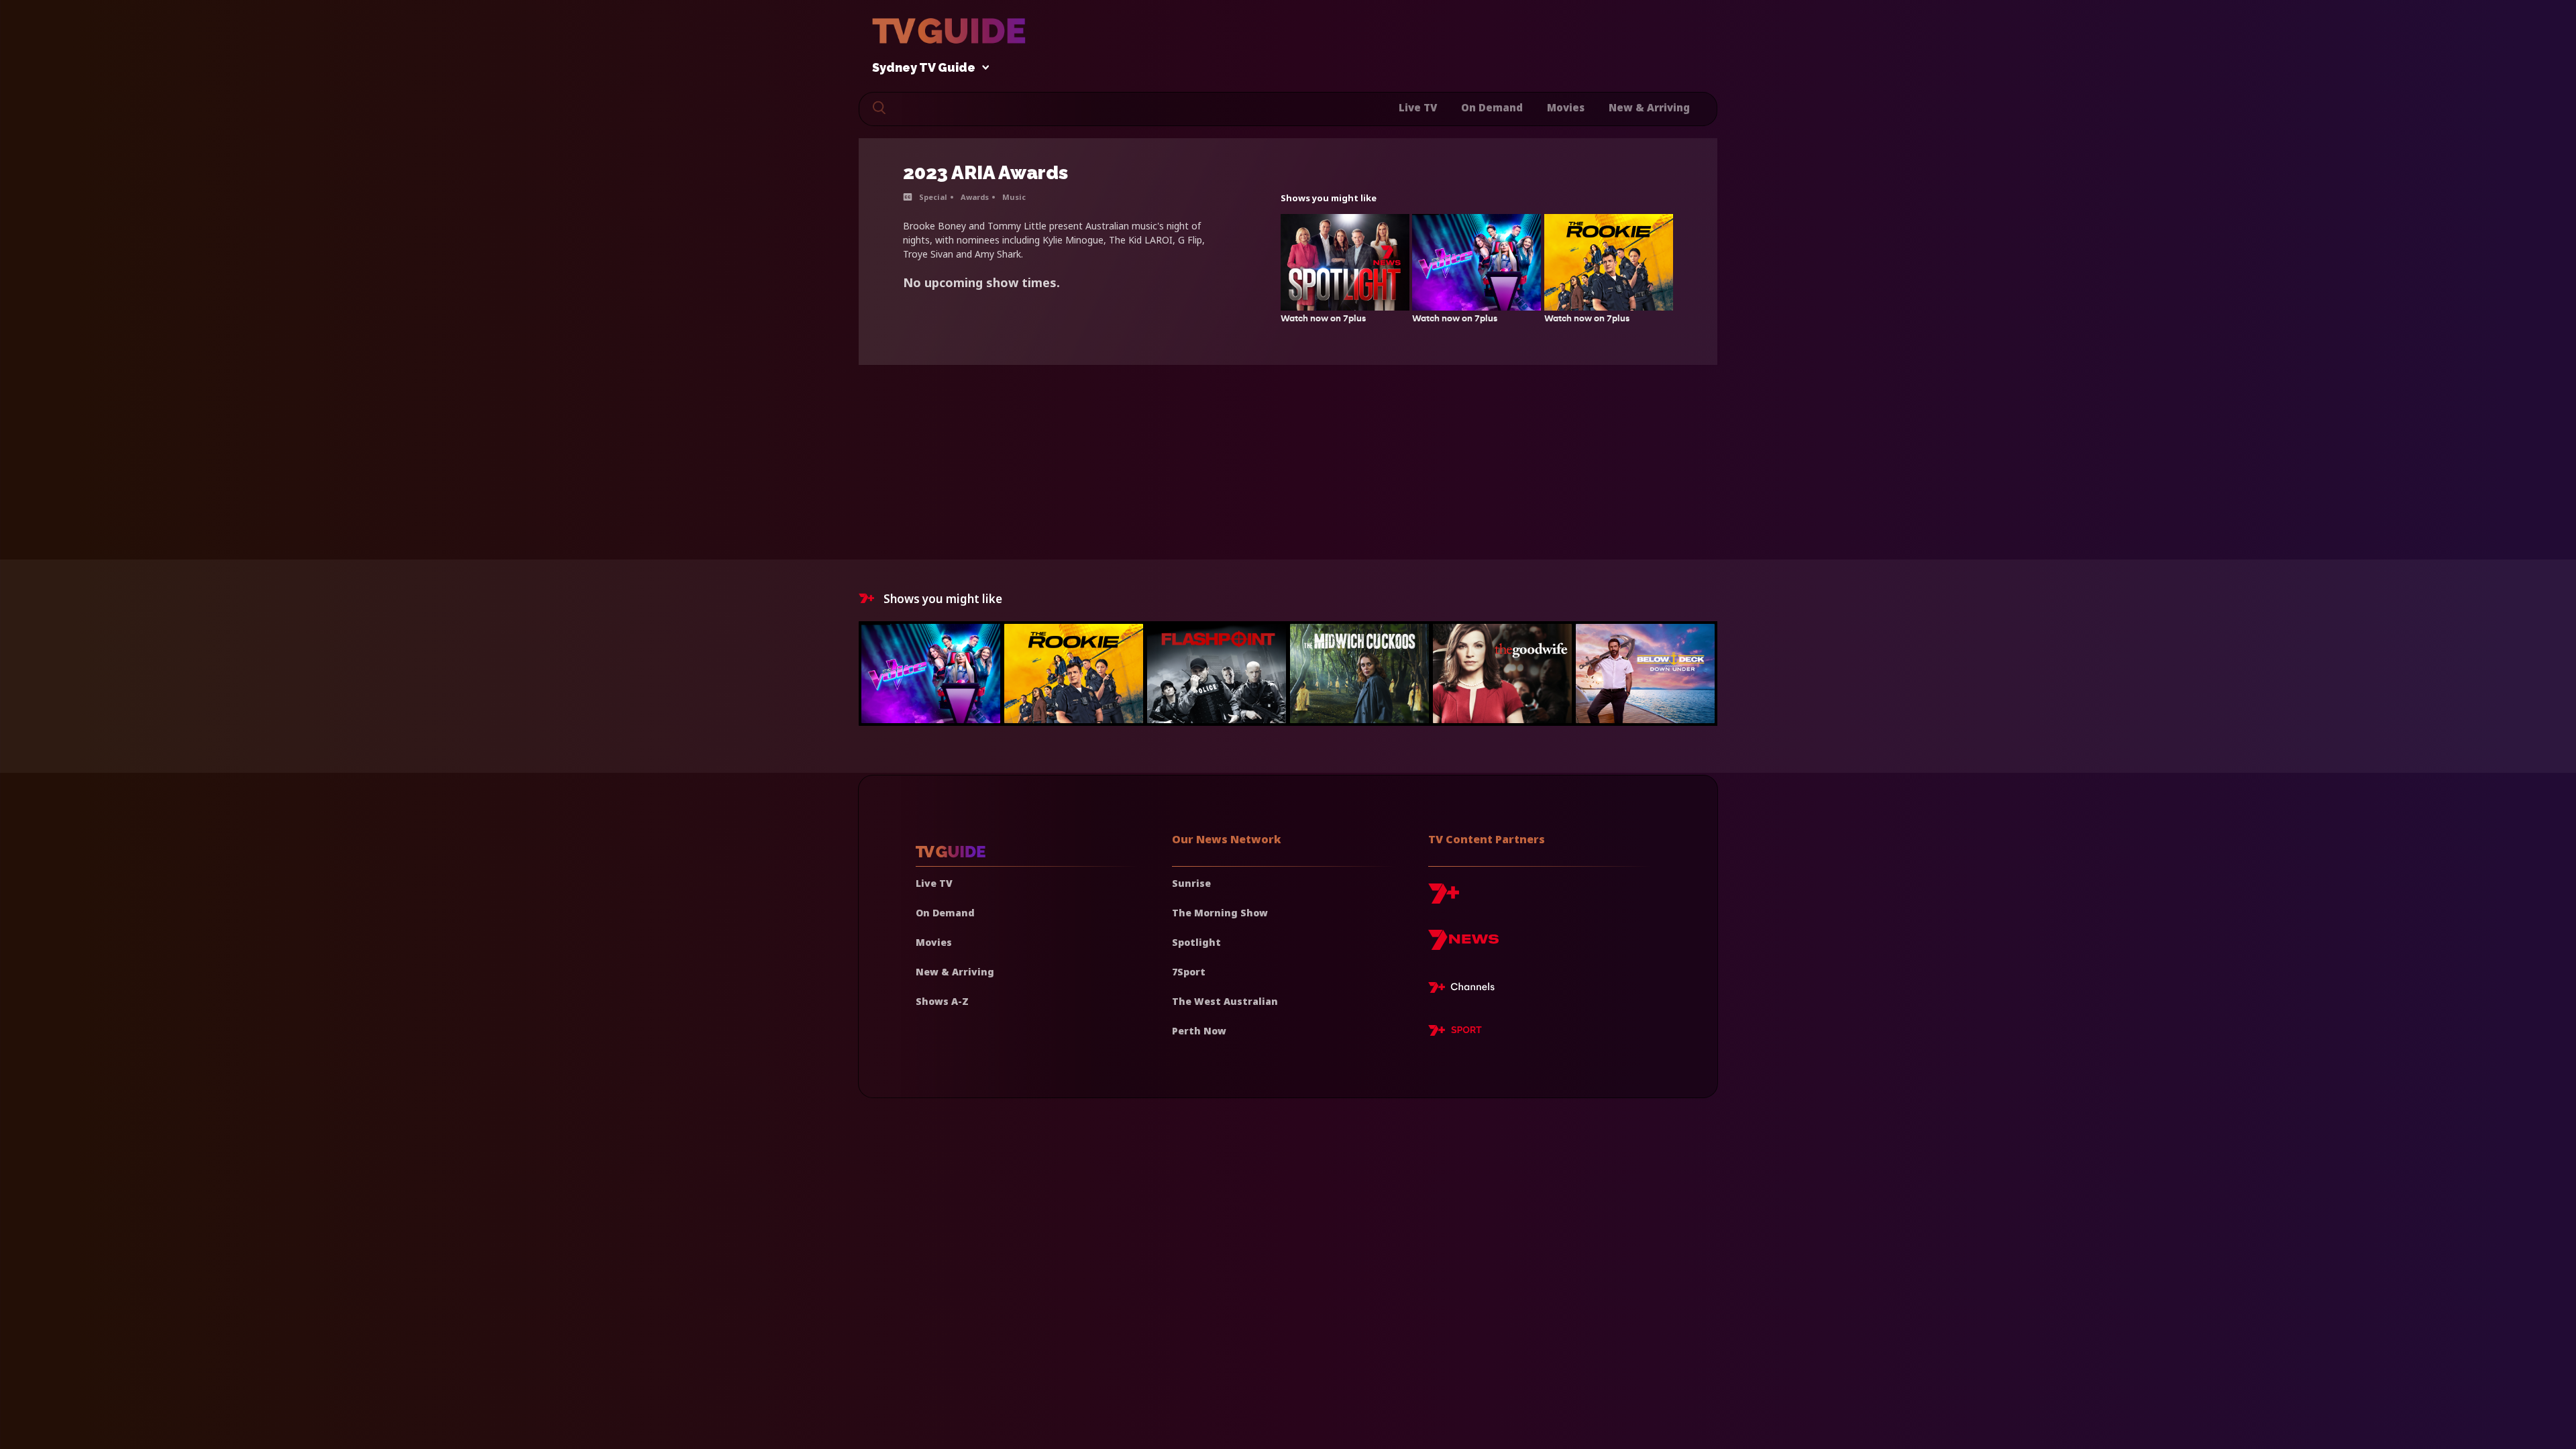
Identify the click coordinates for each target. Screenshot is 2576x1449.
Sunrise (1191, 883)
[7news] (1463, 945)
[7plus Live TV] (1465, 989)
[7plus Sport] (1455, 1032)
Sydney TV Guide (924, 68)
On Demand (1492, 107)
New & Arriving (1649, 107)
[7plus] (1444, 899)
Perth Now (1199, 1031)
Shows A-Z (942, 1001)
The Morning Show (1220, 913)
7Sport (1189, 972)
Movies (1566, 107)
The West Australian (1225, 1001)
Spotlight (1196, 942)
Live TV (1418, 107)
